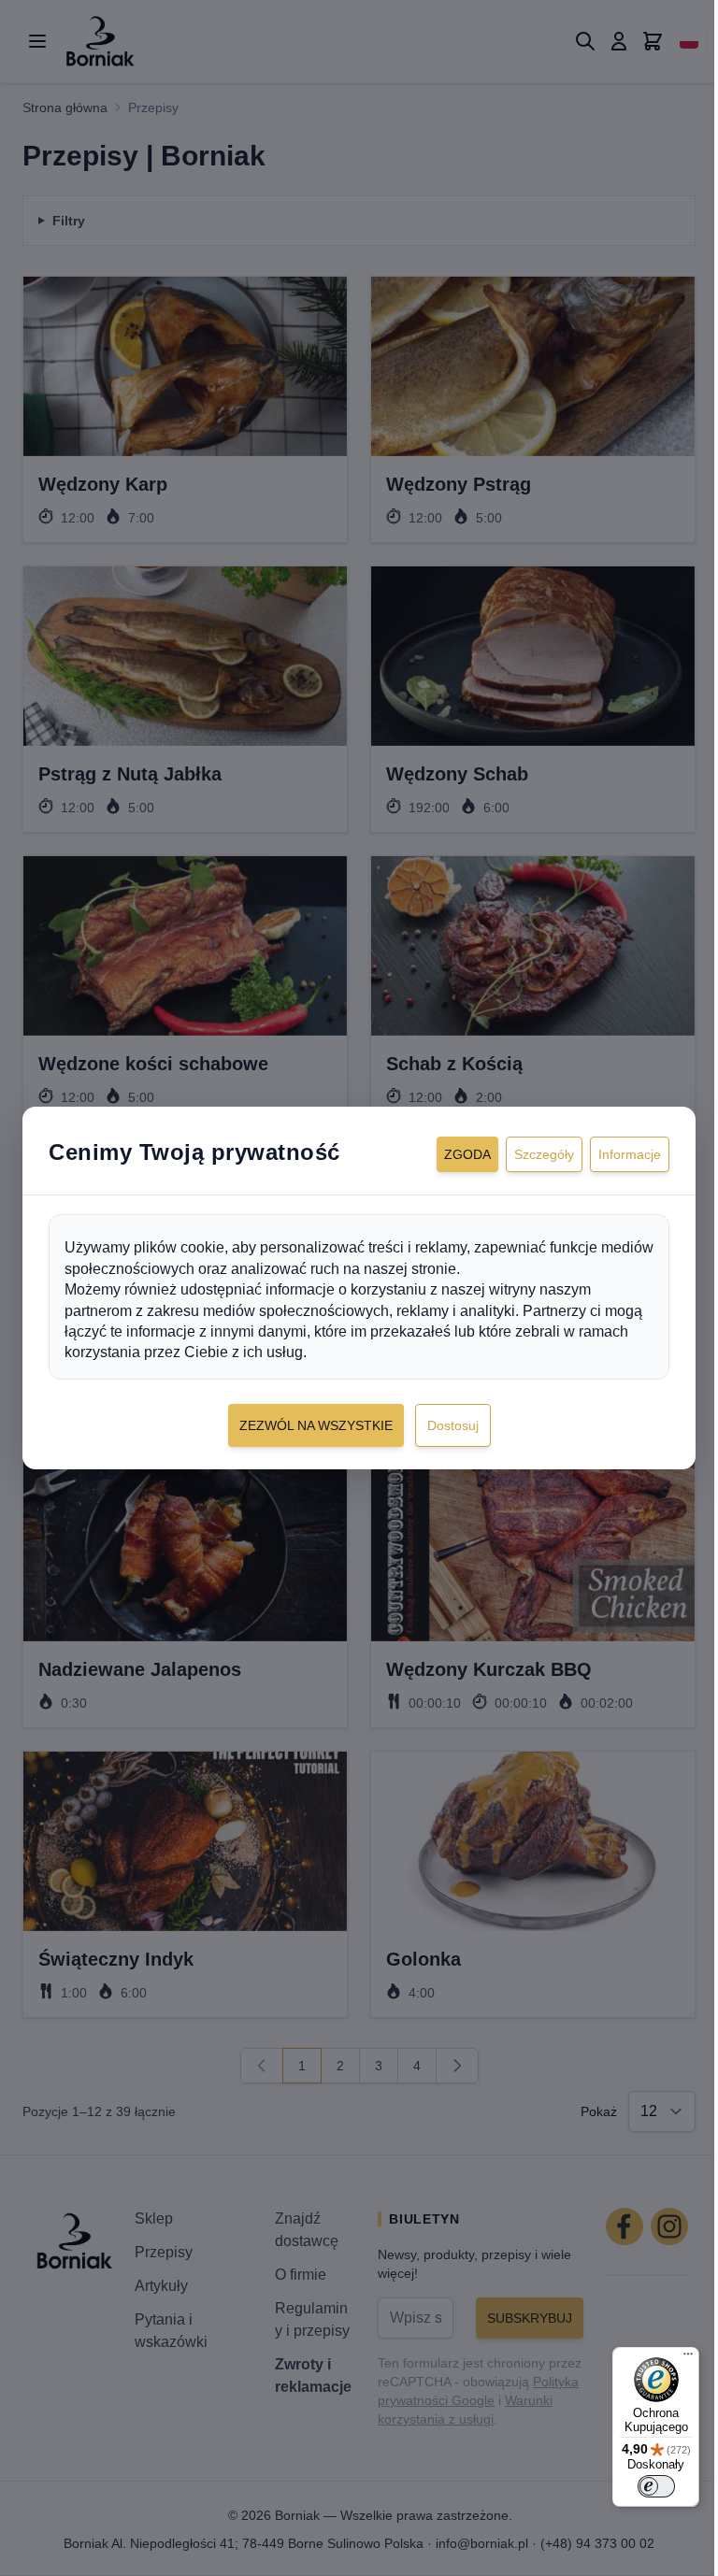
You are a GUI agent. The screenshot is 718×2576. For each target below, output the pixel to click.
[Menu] (674, 2358)
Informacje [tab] (616, 1154)
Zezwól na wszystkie (309, 1425)
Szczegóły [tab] (530, 1154)
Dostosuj (445, 1425)
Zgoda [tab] (453, 1154)
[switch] (642, 2486)
